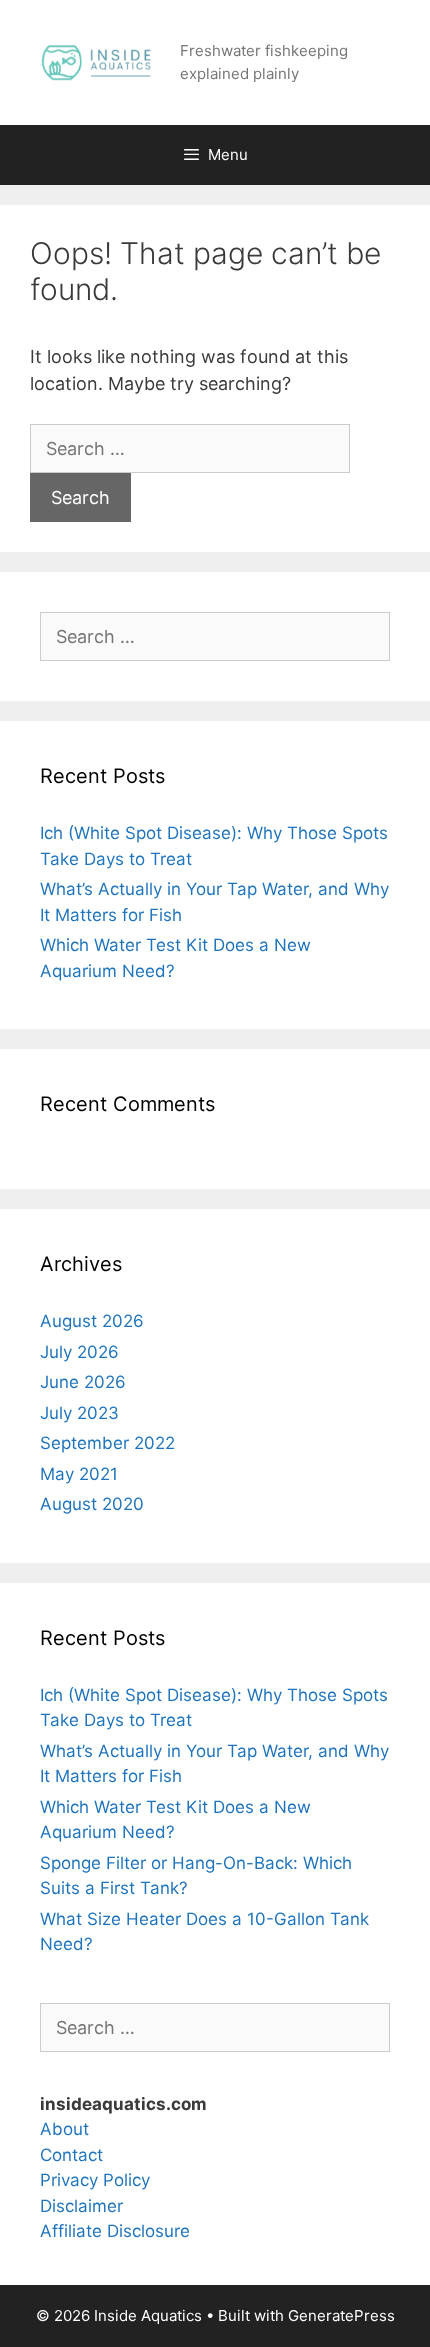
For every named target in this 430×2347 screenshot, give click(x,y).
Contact (71, 2155)
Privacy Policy (95, 2180)
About (64, 2129)
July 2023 (79, 1413)
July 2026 (79, 1352)
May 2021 (79, 1474)
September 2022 (107, 1443)
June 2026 (83, 1382)
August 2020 (92, 1504)
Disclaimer (81, 2206)
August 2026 (92, 1321)
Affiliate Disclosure (115, 2231)
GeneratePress (341, 2315)
